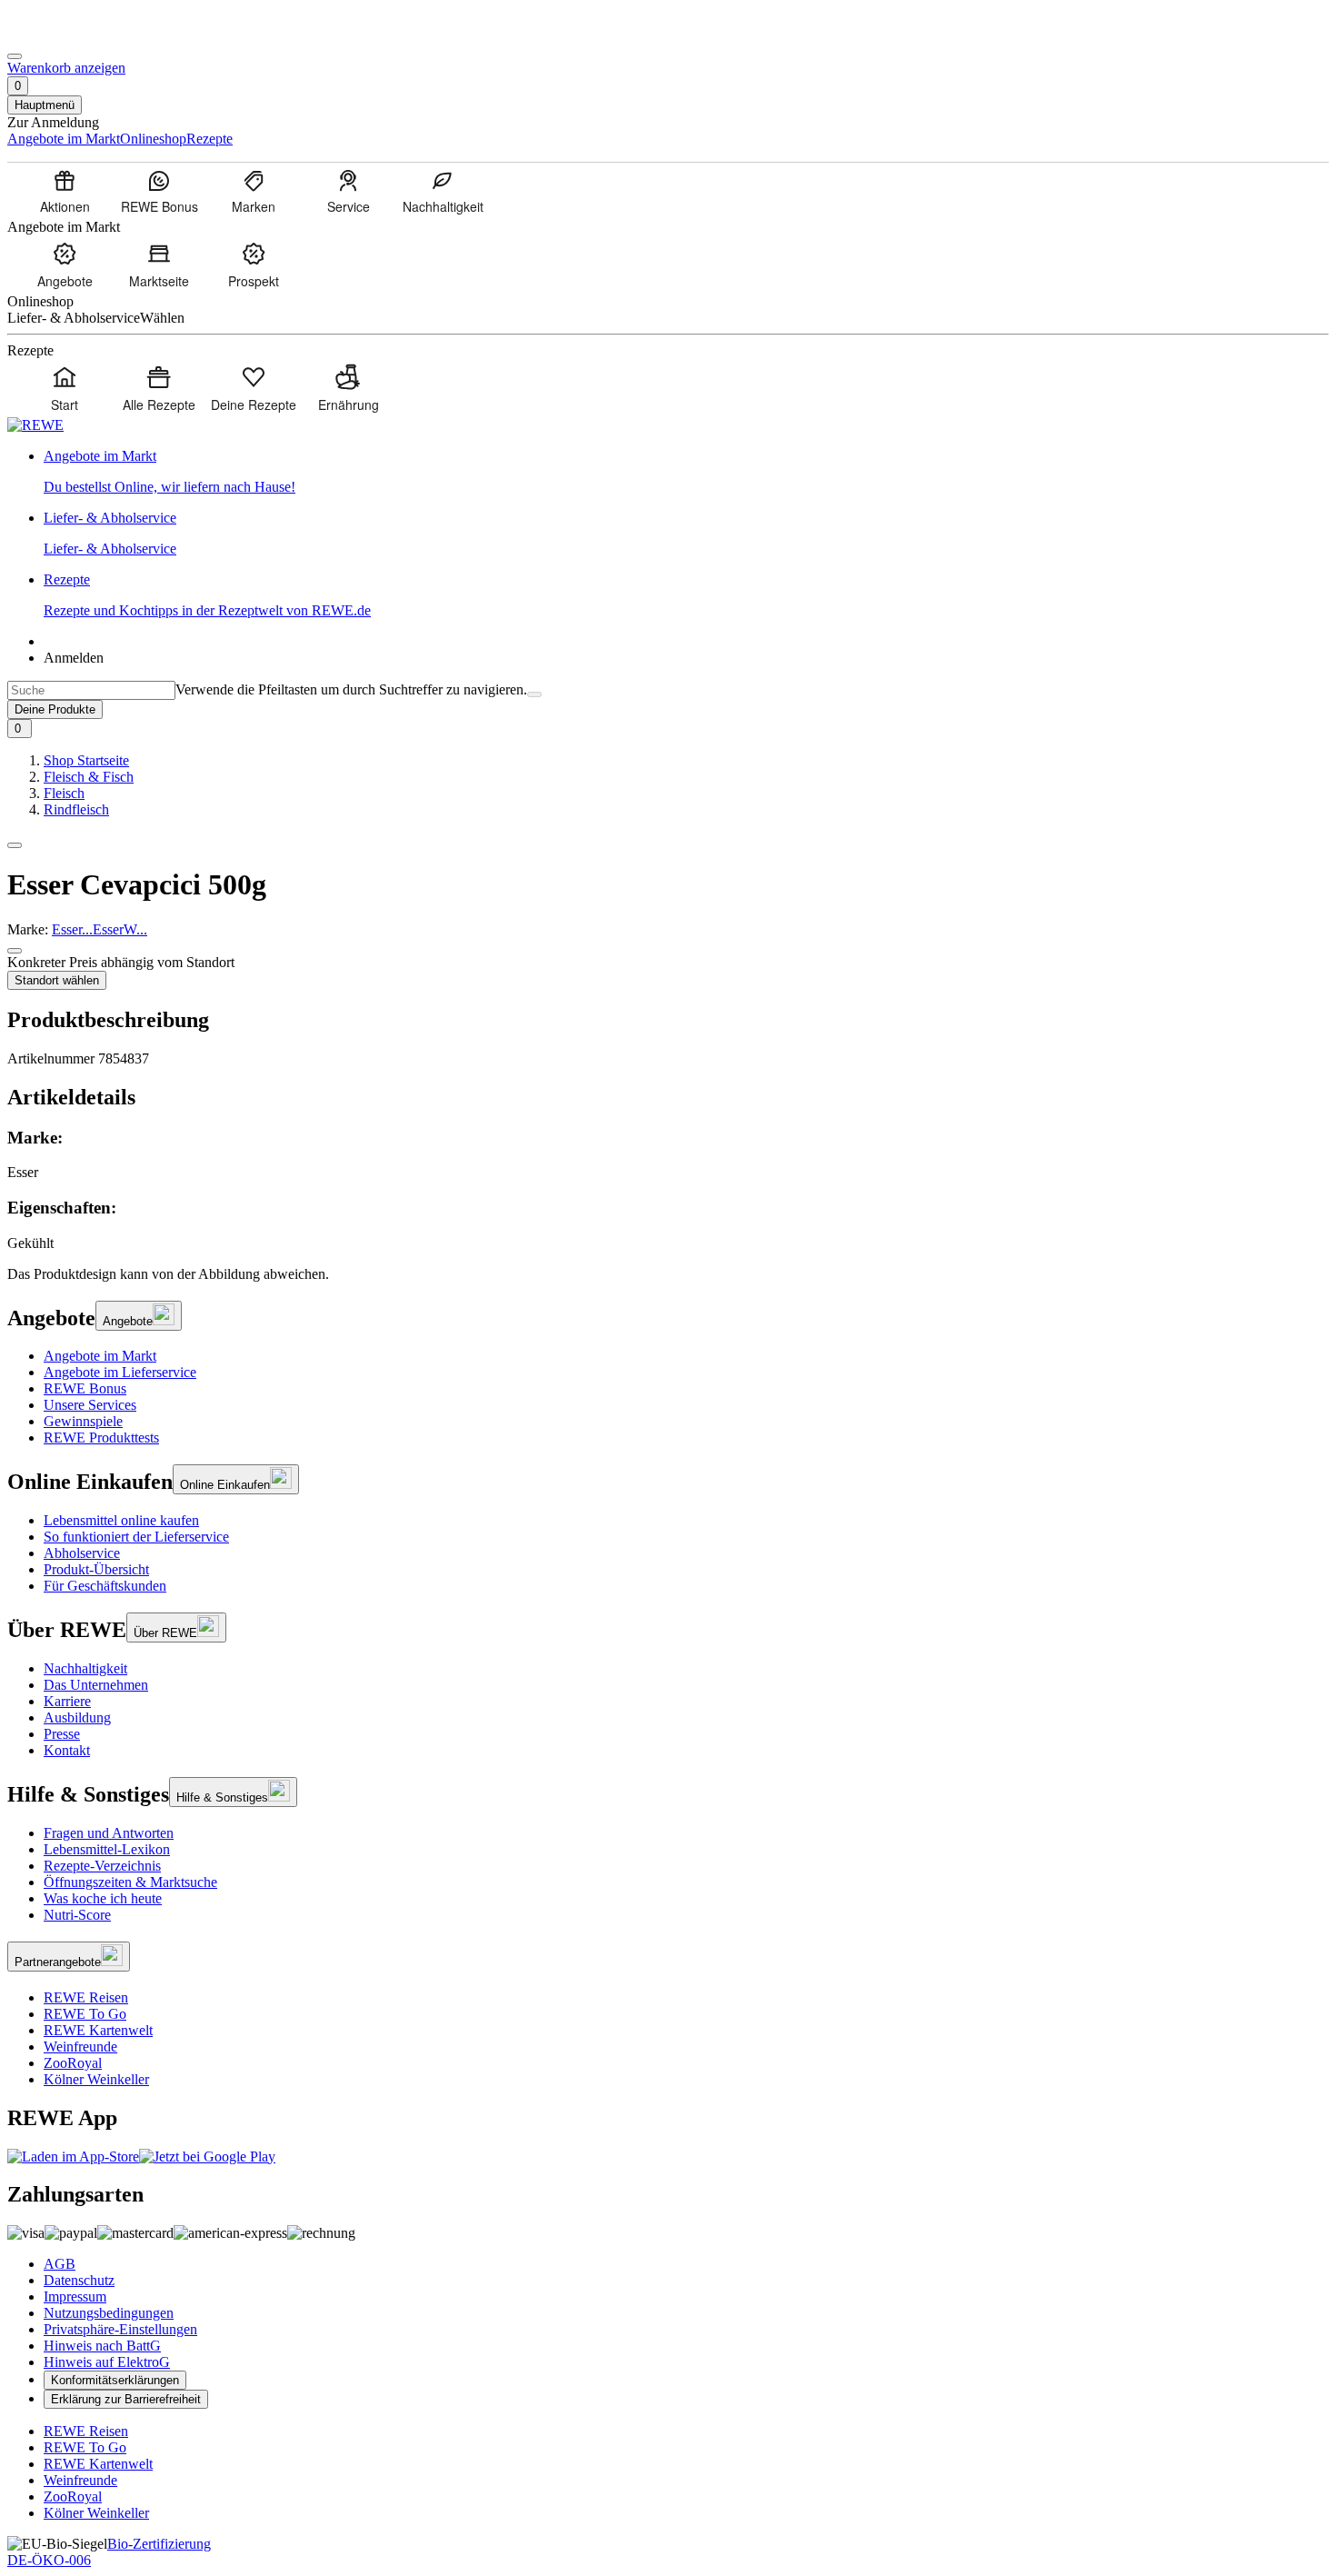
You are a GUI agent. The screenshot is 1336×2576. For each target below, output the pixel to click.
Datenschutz (79, 2280)
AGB (60, 2264)
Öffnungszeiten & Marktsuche (130, 1882)
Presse (62, 1734)
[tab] (668, 1098)
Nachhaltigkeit (85, 1668)
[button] (15, 845)
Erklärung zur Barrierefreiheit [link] (126, 2399)
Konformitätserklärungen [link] (115, 2380)
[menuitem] (65, 191)
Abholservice (82, 1553)
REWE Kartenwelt (98, 2030)
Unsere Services (90, 1405)
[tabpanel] (668, 1190)
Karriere (67, 1701)
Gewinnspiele (83, 1421)
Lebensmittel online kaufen (121, 1520)
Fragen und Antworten (109, 1833)
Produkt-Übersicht (96, 1569)
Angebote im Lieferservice (120, 1372)
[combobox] (91, 690)
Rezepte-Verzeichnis (102, 1866)
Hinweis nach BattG (102, 2346)
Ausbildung (77, 1717)
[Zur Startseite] (69, 35)
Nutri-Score (77, 1915)
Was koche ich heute (103, 1898)
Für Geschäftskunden (105, 1586)
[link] (686, 472)
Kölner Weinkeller (96, 2079)
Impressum (75, 2296)
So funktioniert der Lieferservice (136, 1537)
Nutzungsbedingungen (109, 2313)
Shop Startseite (86, 760)
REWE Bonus (85, 1388)
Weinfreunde (80, 2047)
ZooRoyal (73, 2063)
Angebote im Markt (100, 1356)
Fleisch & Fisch (89, 777)
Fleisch (64, 793)
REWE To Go (85, 2014)
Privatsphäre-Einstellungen (120, 2329)
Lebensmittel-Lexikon (107, 1849)
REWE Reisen (86, 1997)
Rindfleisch (76, 809)
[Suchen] (534, 694)
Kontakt (67, 1750)
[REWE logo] (35, 425)
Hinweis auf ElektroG (107, 2362)
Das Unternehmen (96, 1685)
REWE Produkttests (101, 1438)
